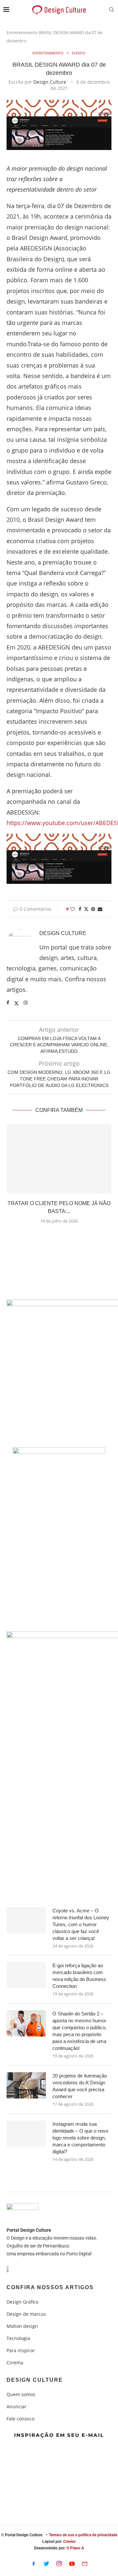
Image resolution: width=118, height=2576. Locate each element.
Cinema (15, 2363)
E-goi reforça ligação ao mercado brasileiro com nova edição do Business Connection (79, 1976)
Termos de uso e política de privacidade (83, 2535)
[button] (59, 1237)
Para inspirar (21, 2351)
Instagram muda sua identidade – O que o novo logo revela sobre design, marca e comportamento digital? (80, 2138)
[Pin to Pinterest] (93, 909)
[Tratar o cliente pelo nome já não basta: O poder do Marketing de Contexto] (59, 1159)
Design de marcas (26, 2314)
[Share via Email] (100, 909)
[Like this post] (72, 909)
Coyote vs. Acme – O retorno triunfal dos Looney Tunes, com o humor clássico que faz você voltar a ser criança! (81, 1924)
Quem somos (21, 2395)
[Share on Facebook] (80, 909)
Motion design (22, 2326)
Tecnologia (18, 2338)
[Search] (111, 10)
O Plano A (75, 2548)
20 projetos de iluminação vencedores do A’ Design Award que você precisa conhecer (80, 2086)
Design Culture (50, 82)
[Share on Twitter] (86, 909)
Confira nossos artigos (50, 2288)
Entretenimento (22, 32)
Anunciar (17, 2407)
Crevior (69, 2542)
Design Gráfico (22, 2302)
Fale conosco (20, 2419)
